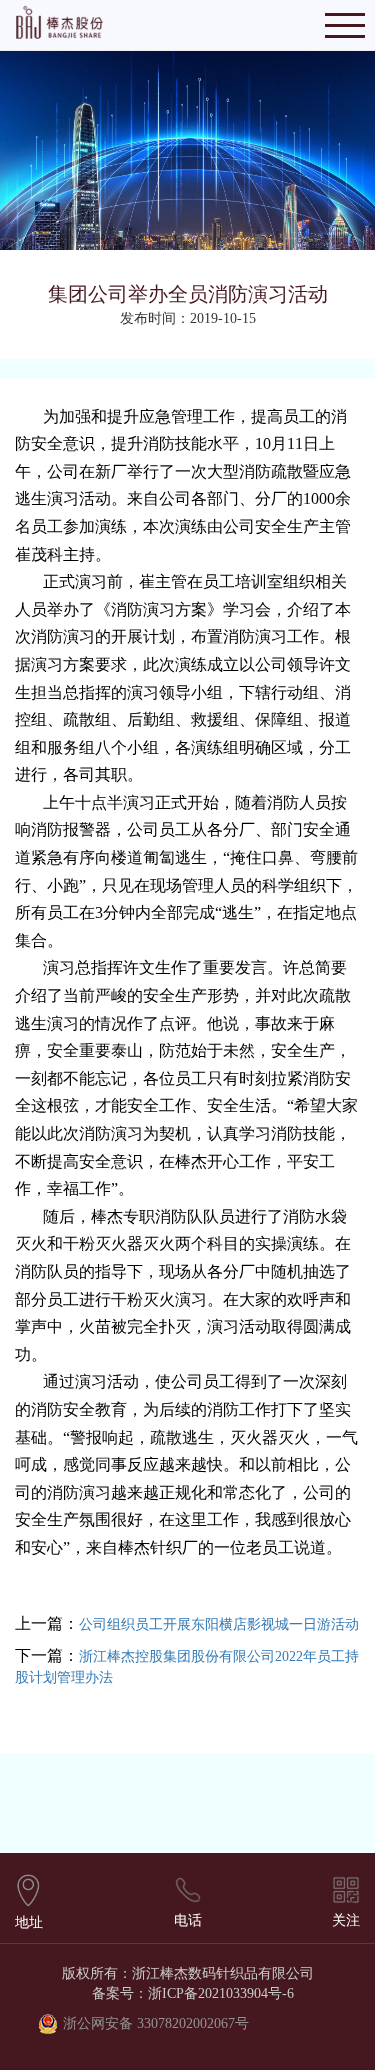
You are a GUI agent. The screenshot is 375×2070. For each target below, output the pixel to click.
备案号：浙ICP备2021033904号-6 (193, 1993)
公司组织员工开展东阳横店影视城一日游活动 (219, 1624)
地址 (29, 1922)
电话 (188, 1920)
